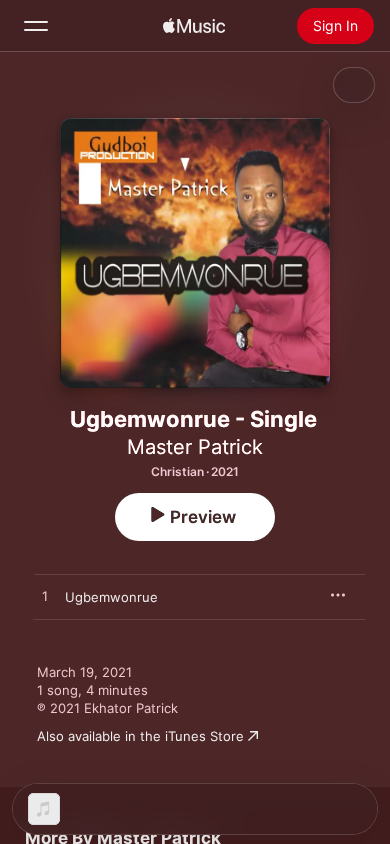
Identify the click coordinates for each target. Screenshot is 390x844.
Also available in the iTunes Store (140, 736)
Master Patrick (195, 447)
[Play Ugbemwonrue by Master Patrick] (45, 597)
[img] (194, 26)
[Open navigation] (36, 26)
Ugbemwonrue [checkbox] (111, 597)
